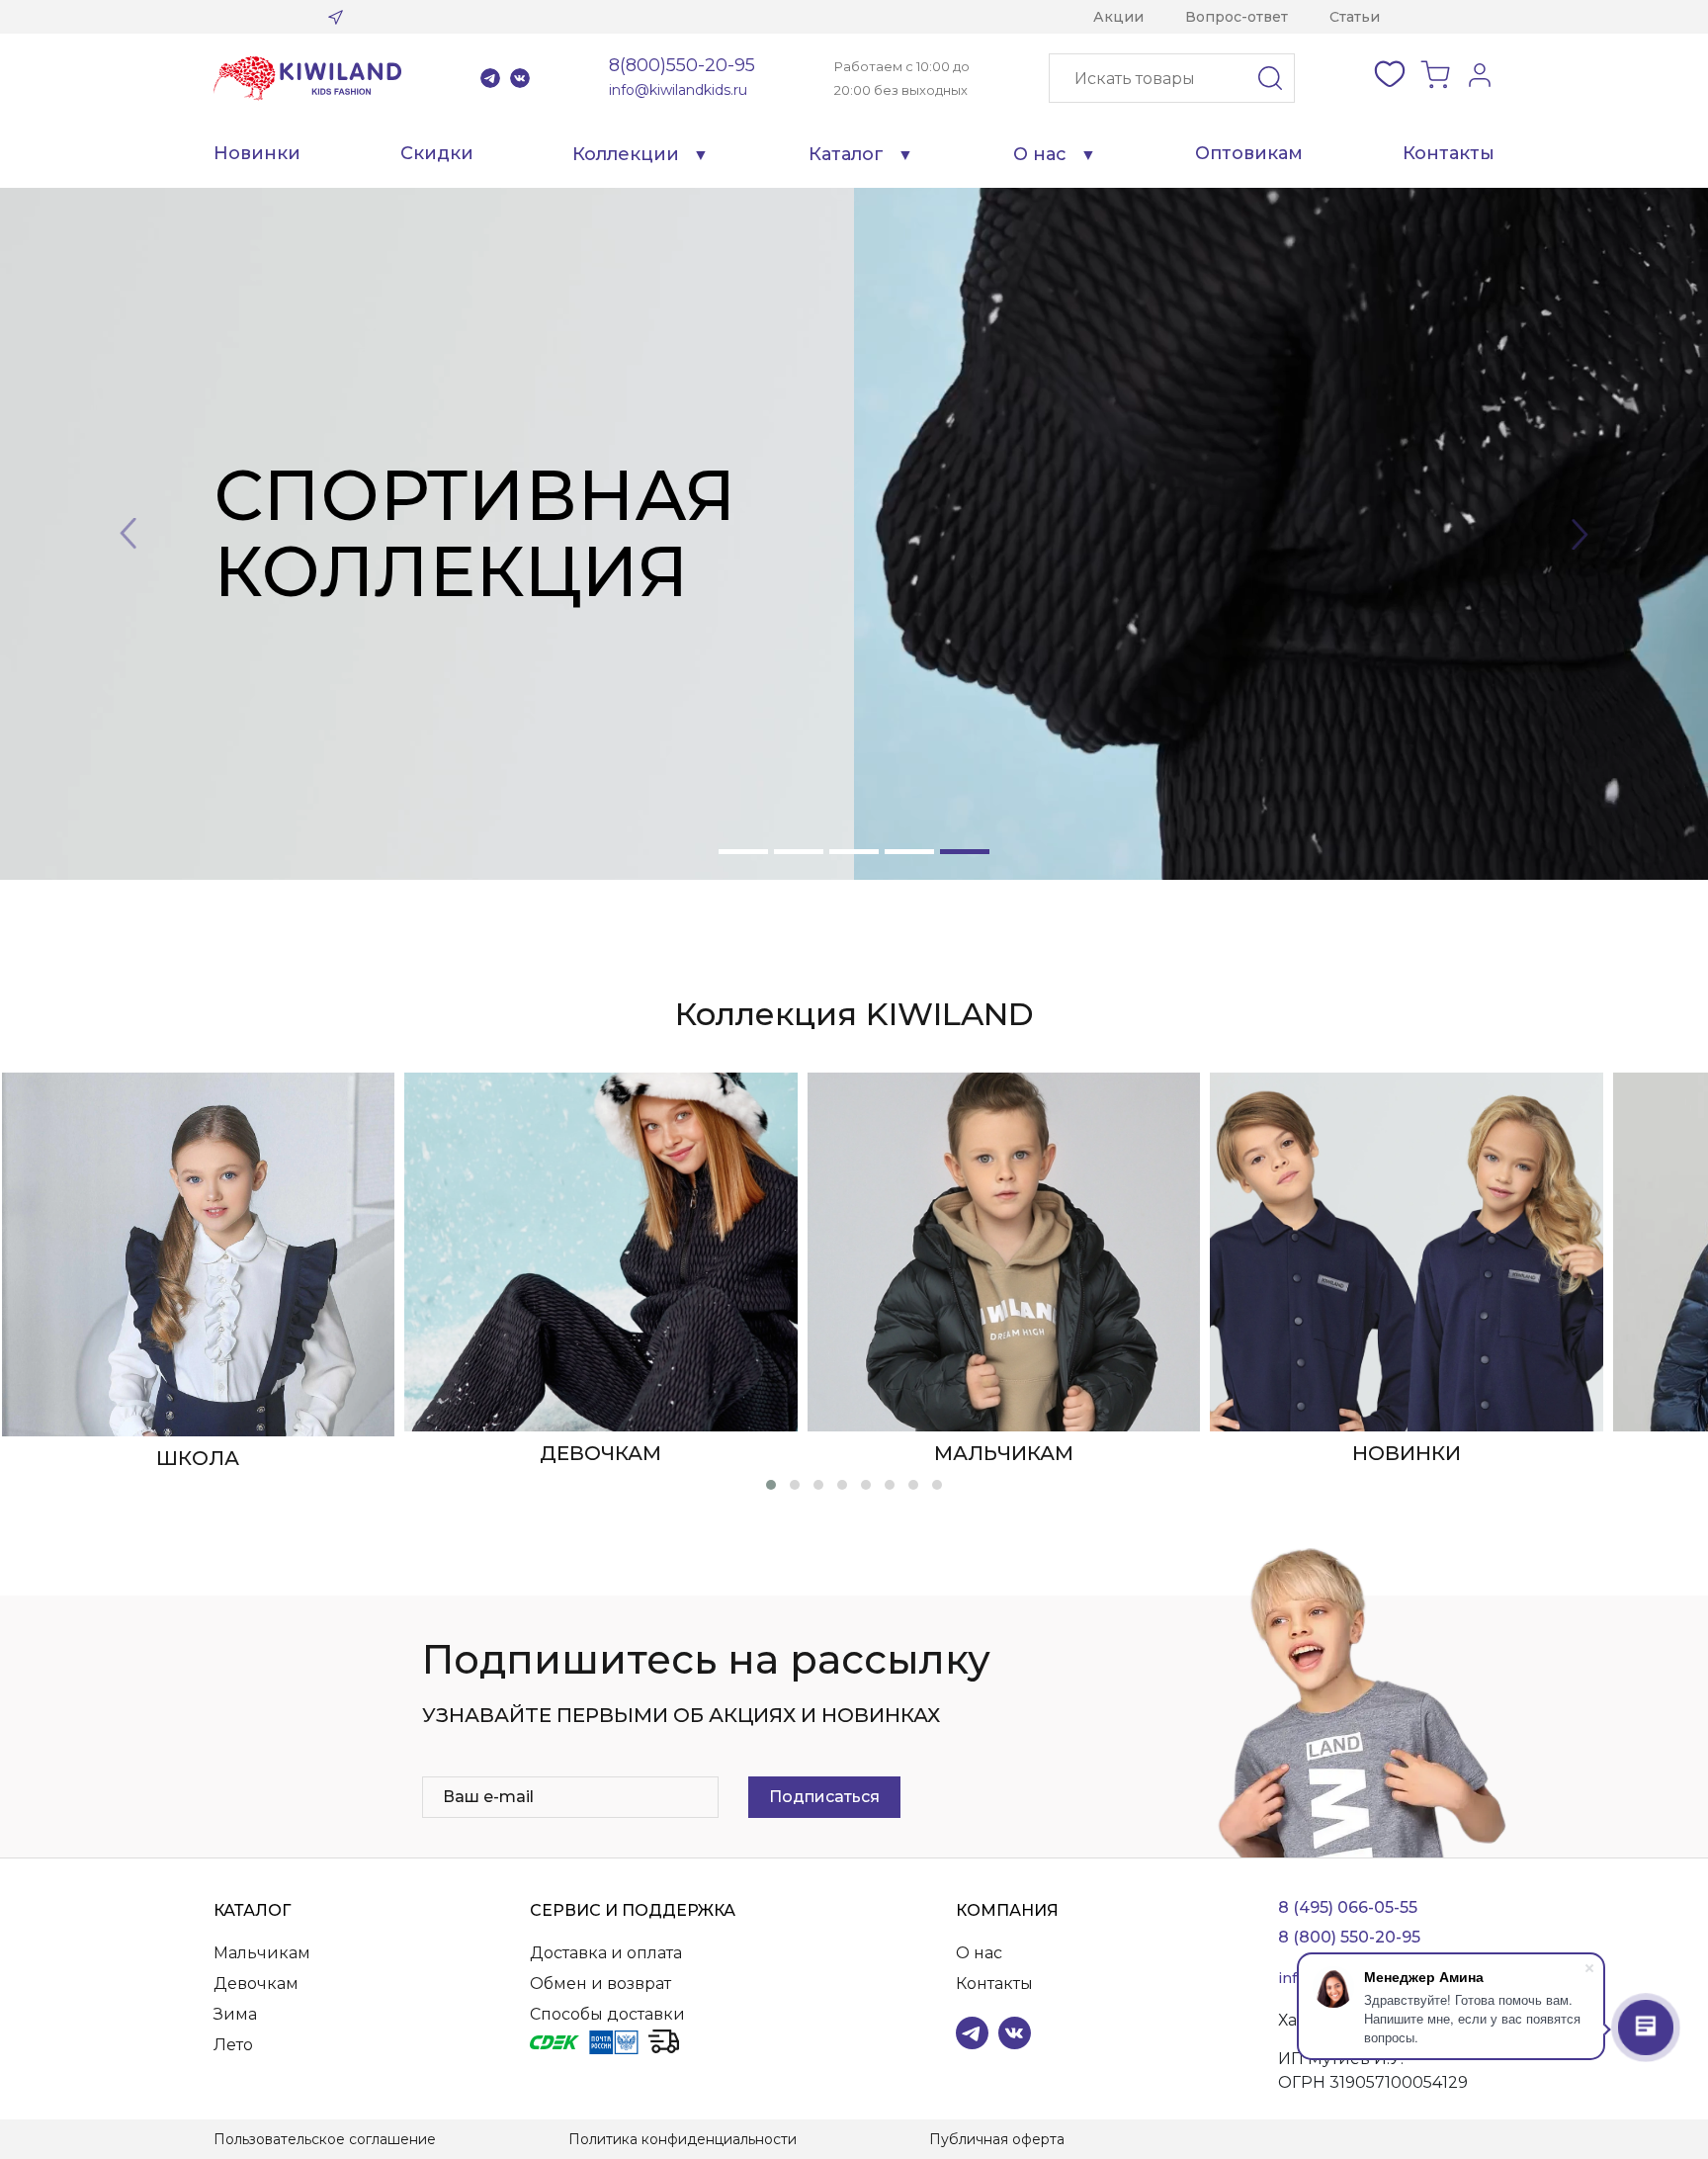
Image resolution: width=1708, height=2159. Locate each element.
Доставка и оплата (606, 1953)
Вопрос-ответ (1237, 17)
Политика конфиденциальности (683, 2139)
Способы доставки (607, 2014)
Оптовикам (1249, 153)
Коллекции (626, 154)
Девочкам (256, 1984)
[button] (771, 1485)
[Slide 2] (799, 852)
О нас (1040, 154)
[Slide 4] (909, 852)
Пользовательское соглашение (325, 2139)
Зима (235, 2014)
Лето (233, 2045)
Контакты (1449, 153)
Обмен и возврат (600, 1984)
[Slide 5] (965, 852)
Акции (1118, 17)
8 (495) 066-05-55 (1348, 1907)
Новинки (257, 153)
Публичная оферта (997, 2139)
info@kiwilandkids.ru (678, 90)
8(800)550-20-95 (682, 65)
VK (520, 78)
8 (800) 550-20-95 (1349, 1937)
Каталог (846, 154)
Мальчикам (262, 1953)
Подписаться (824, 1797)
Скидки (437, 153)
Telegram (490, 78)
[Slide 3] (854, 852)
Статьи (1355, 17)
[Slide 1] (743, 852)
